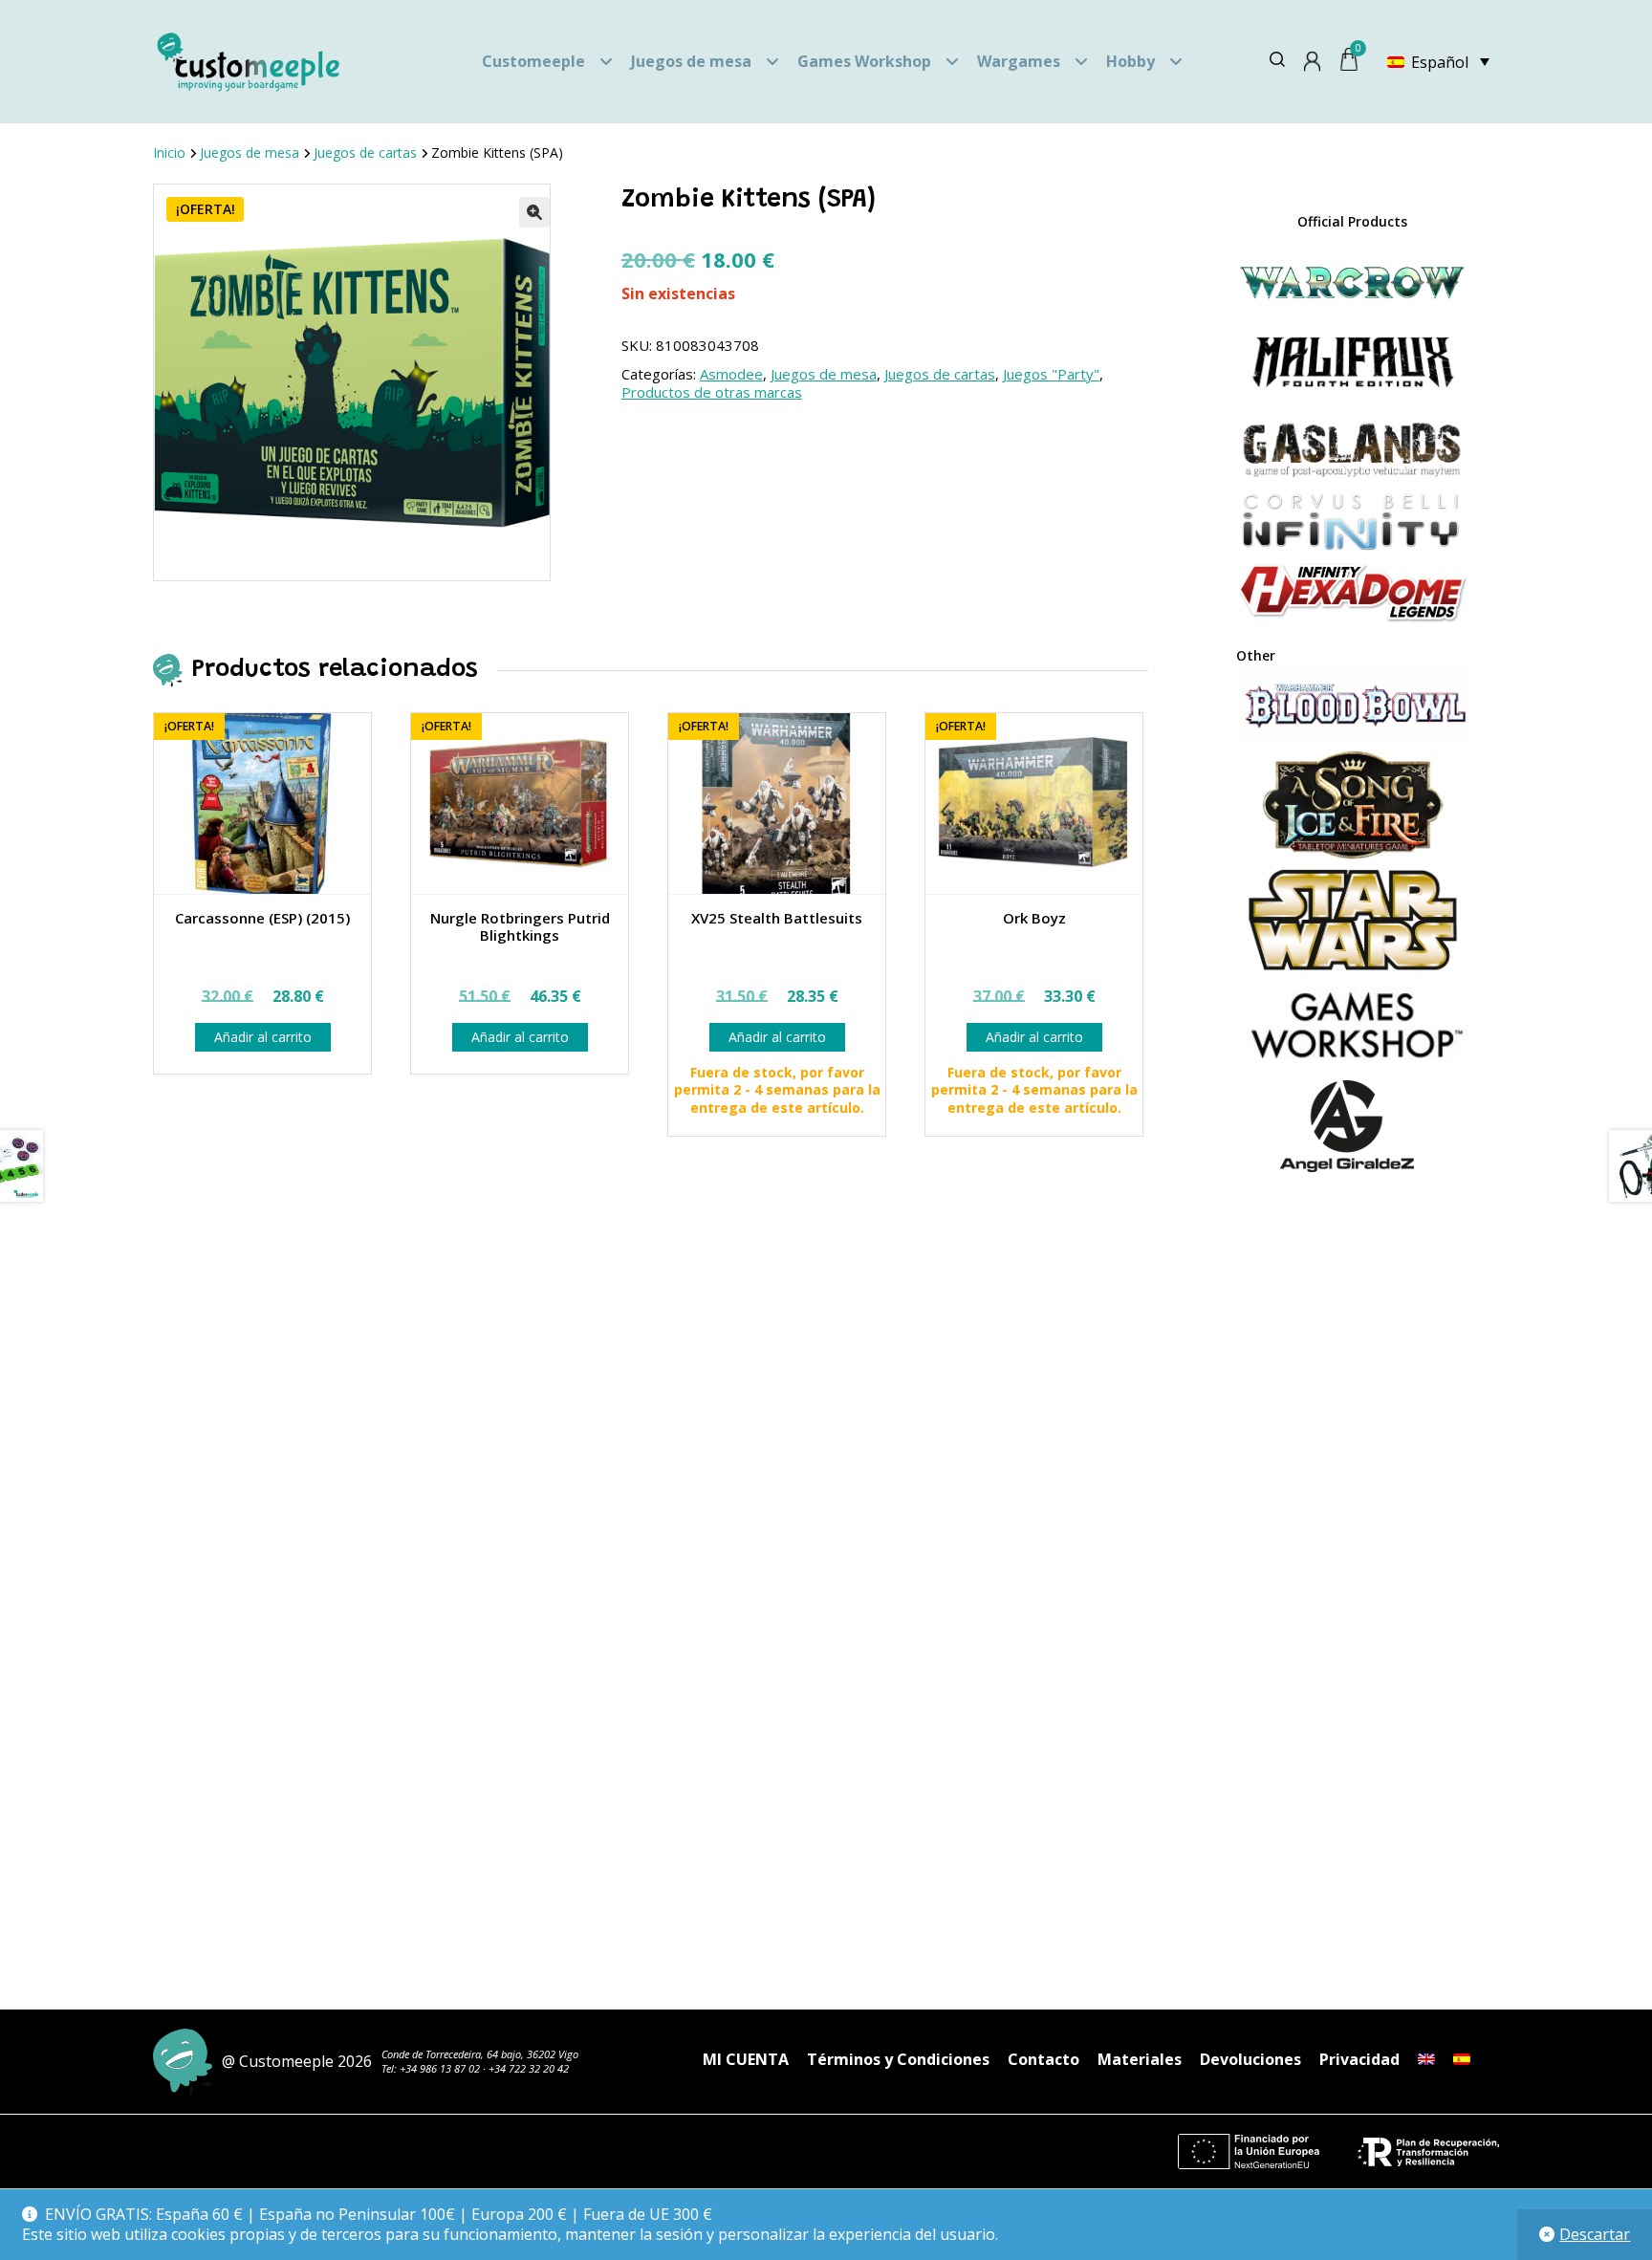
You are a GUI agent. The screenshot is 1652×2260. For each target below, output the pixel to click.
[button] (534, 212)
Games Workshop (864, 61)
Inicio (169, 152)
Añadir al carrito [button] (263, 1037)
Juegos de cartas (365, 152)
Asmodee (731, 374)
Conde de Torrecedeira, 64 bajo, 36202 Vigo (480, 2054)
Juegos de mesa (691, 61)
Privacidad (1359, 2059)
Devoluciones (1250, 2059)
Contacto (1043, 2059)
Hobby (1130, 61)
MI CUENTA (746, 2059)
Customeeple (533, 61)
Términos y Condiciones (898, 2059)
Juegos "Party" (1051, 374)
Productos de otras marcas (712, 392)
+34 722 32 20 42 (529, 2068)
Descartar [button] (1595, 2234)
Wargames (1019, 61)
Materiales (1140, 2059)
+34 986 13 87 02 (440, 2068)
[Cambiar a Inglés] (1426, 2059)
